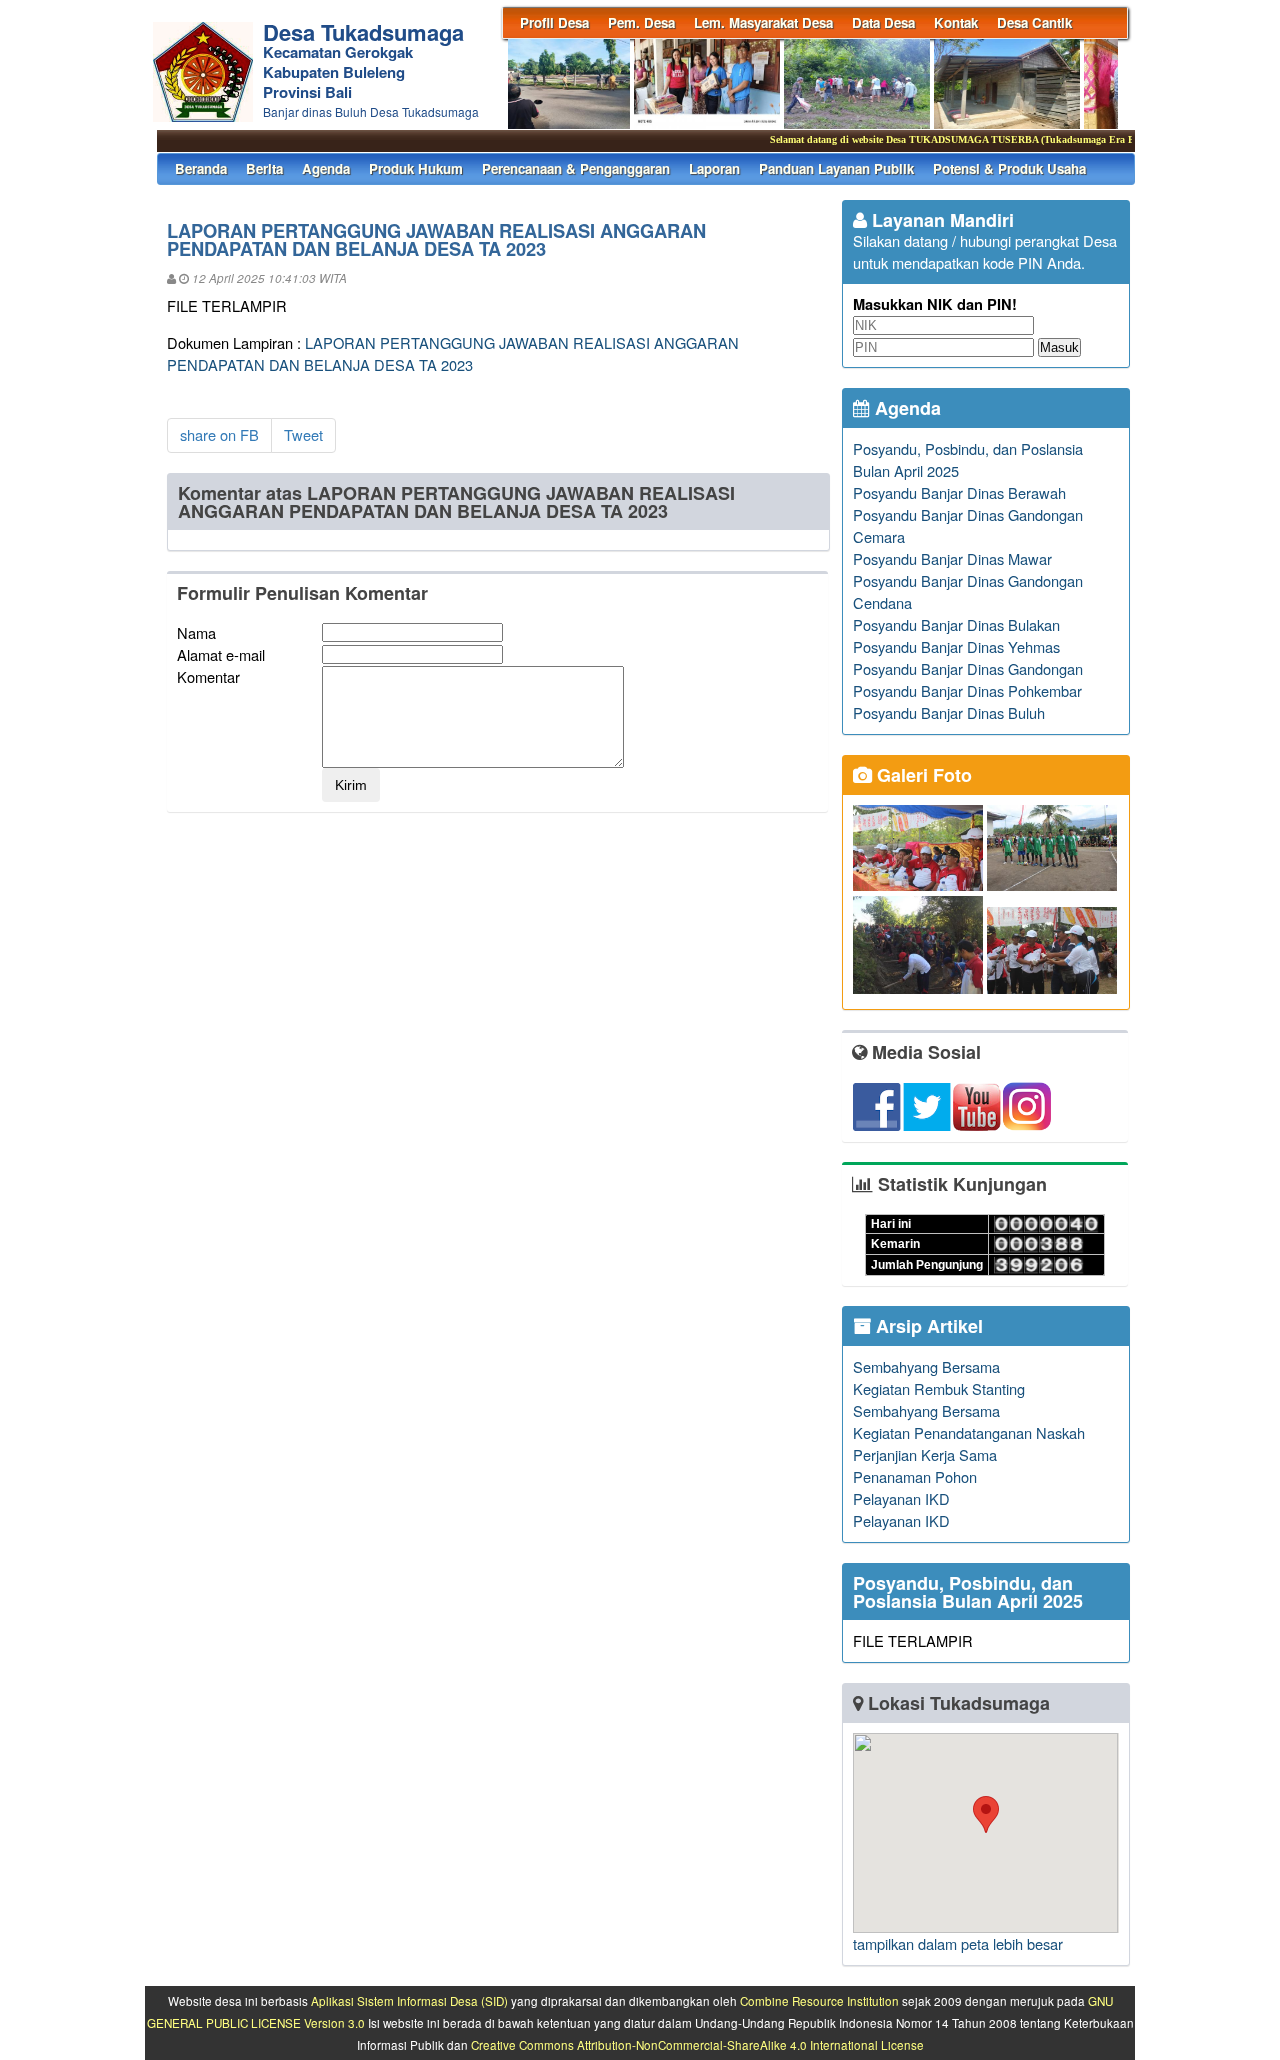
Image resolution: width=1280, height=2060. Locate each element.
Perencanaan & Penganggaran (576, 168)
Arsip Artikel (927, 1326)
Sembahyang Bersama (926, 1366)
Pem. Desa (641, 22)
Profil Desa (554, 22)
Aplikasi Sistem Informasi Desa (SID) (409, 2001)
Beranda (201, 168)
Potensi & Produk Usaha (1009, 168)
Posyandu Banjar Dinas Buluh (949, 712)
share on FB (219, 434)
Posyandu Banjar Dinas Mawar (952, 558)
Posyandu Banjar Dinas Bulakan (956, 624)
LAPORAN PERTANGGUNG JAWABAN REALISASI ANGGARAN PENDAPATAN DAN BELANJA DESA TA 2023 (453, 353)
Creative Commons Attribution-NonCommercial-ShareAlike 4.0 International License (697, 2045)
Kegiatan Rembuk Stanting (939, 1388)
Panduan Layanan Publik (836, 168)
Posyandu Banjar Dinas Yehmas (956, 646)
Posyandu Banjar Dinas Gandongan (968, 668)
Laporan (714, 168)
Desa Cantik (1034, 22)
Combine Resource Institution (819, 2001)
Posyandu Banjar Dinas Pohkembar (967, 690)
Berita (264, 168)
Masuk (1059, 347)
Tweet (303, 434)
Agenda (326, 168)
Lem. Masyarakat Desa (763, 22)
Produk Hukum (416, 168)
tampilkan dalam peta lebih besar (958, 1943)
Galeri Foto (922, 775)
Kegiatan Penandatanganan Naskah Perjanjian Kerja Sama (969, 1443)
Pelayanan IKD (901, 1498)
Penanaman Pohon (915, 1476)
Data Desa (883, 22)
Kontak (956, 22)
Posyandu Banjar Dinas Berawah (959, 492)
